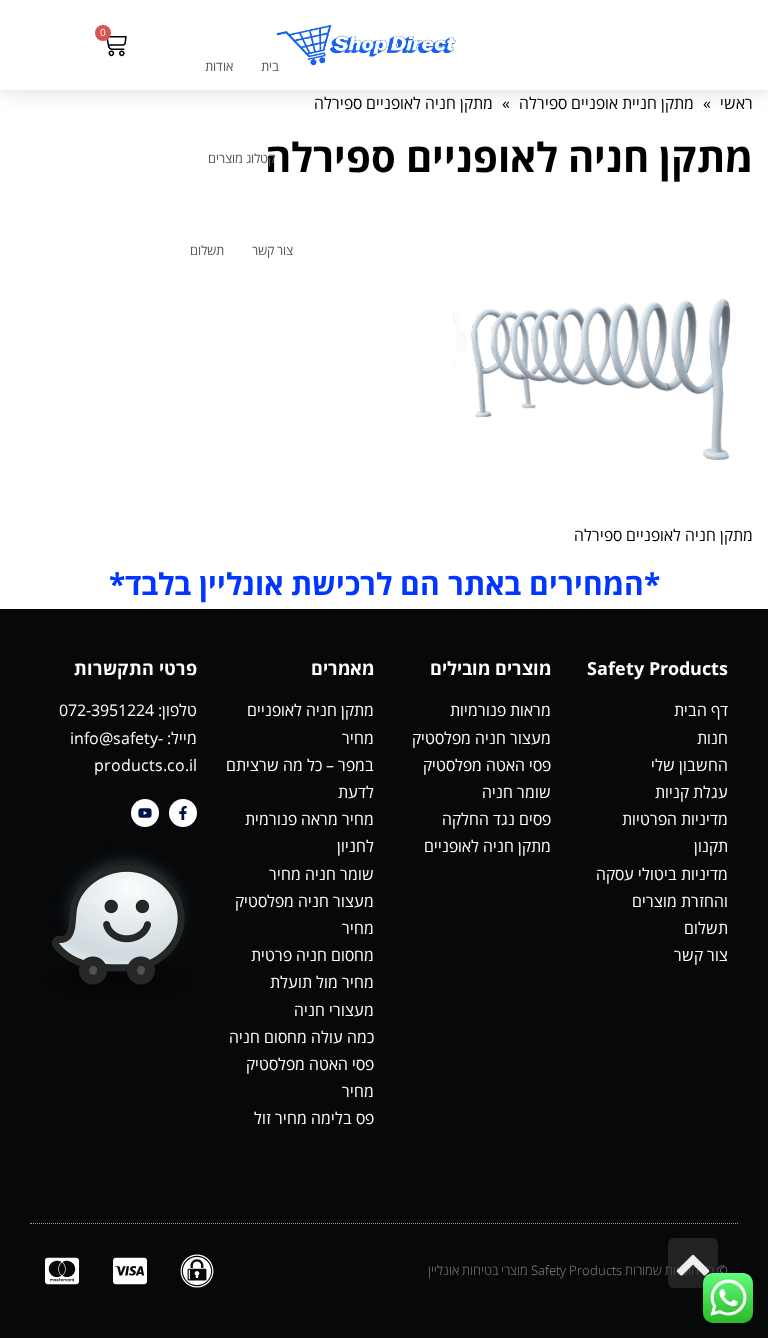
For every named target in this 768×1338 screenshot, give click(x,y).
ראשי (736, 103)
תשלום (207, 250)
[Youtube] (145, 813)
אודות (219, 66)
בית (270, 66)
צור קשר (272, 250)
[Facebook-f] (183, 813)
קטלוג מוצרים (241, 158)
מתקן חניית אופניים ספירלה (606, 103)
